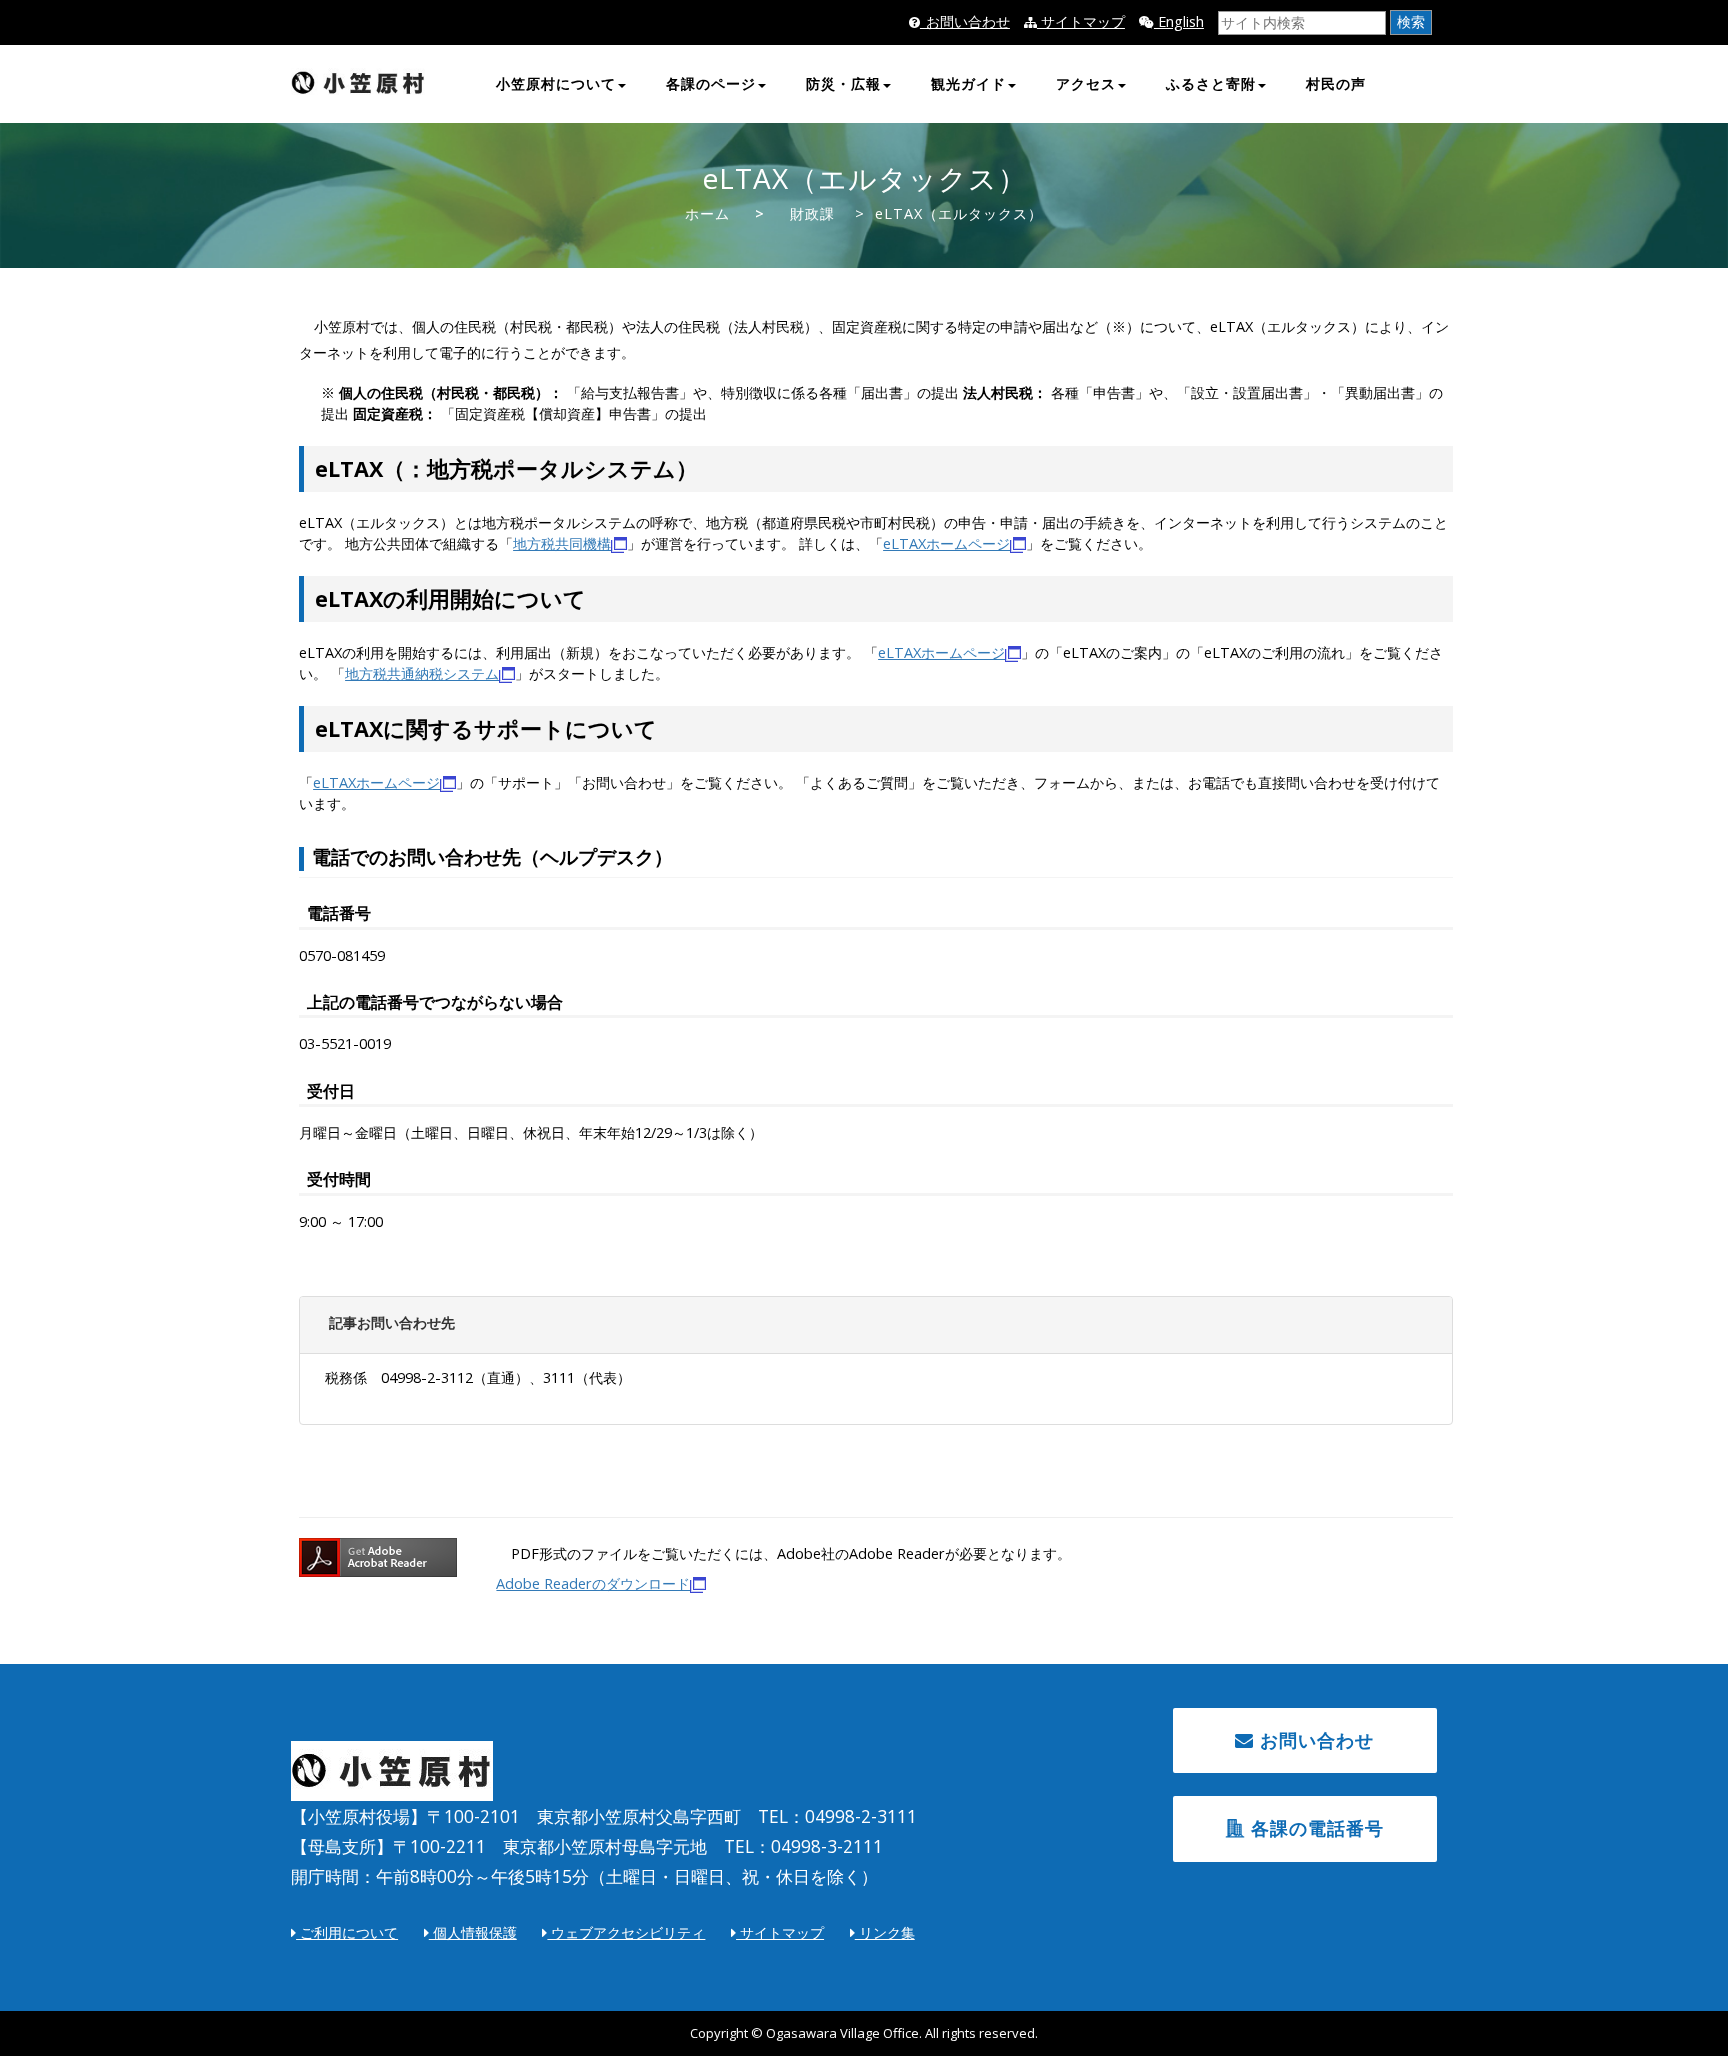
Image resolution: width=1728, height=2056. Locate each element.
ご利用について (347, 1932)
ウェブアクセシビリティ (626, 1932)
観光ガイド (968, 83)
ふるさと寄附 (1211, 83)
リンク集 (885, 1932)
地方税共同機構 (562, 543)
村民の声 (1336, 83)
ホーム (707, 213)
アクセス (1086, 83)
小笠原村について (556, 83)
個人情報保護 (473, 1932)
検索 (1411, 21)
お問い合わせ (1314, 1740)
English (1179, 21)
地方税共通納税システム (422, 673)
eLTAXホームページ (946, 543)
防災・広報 (843, 83)
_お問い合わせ (965, 21)
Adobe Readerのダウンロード (593, 1583)
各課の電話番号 (1314, 1828)
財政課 (812, 213)
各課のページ (711, 83)
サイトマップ (1081, 21)
